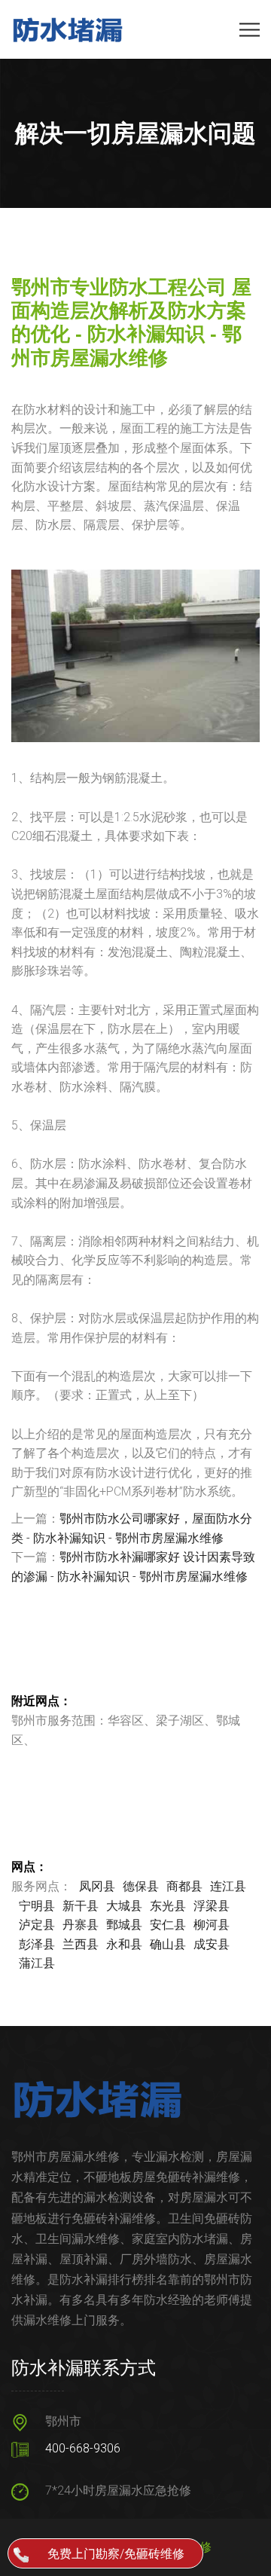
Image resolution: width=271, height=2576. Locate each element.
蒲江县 (37, 1963)
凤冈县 (97, 1886)
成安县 (212, 1944)
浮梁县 (212, 1906)
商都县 (184, 1886)
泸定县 (37, 1925)
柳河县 (212, 1925)
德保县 (141, 1886)
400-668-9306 (83, 2448)
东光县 (168, 1906)
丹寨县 (81, 1925)
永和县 (124, 1944)
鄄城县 (124, 1925)
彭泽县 (37, 1944)
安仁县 (168, 1925)
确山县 (168, 1944)
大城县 (124, 1906)
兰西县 (81, 1944)
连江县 (228, 1886)
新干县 (81, 1906)
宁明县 (37, 1906)
